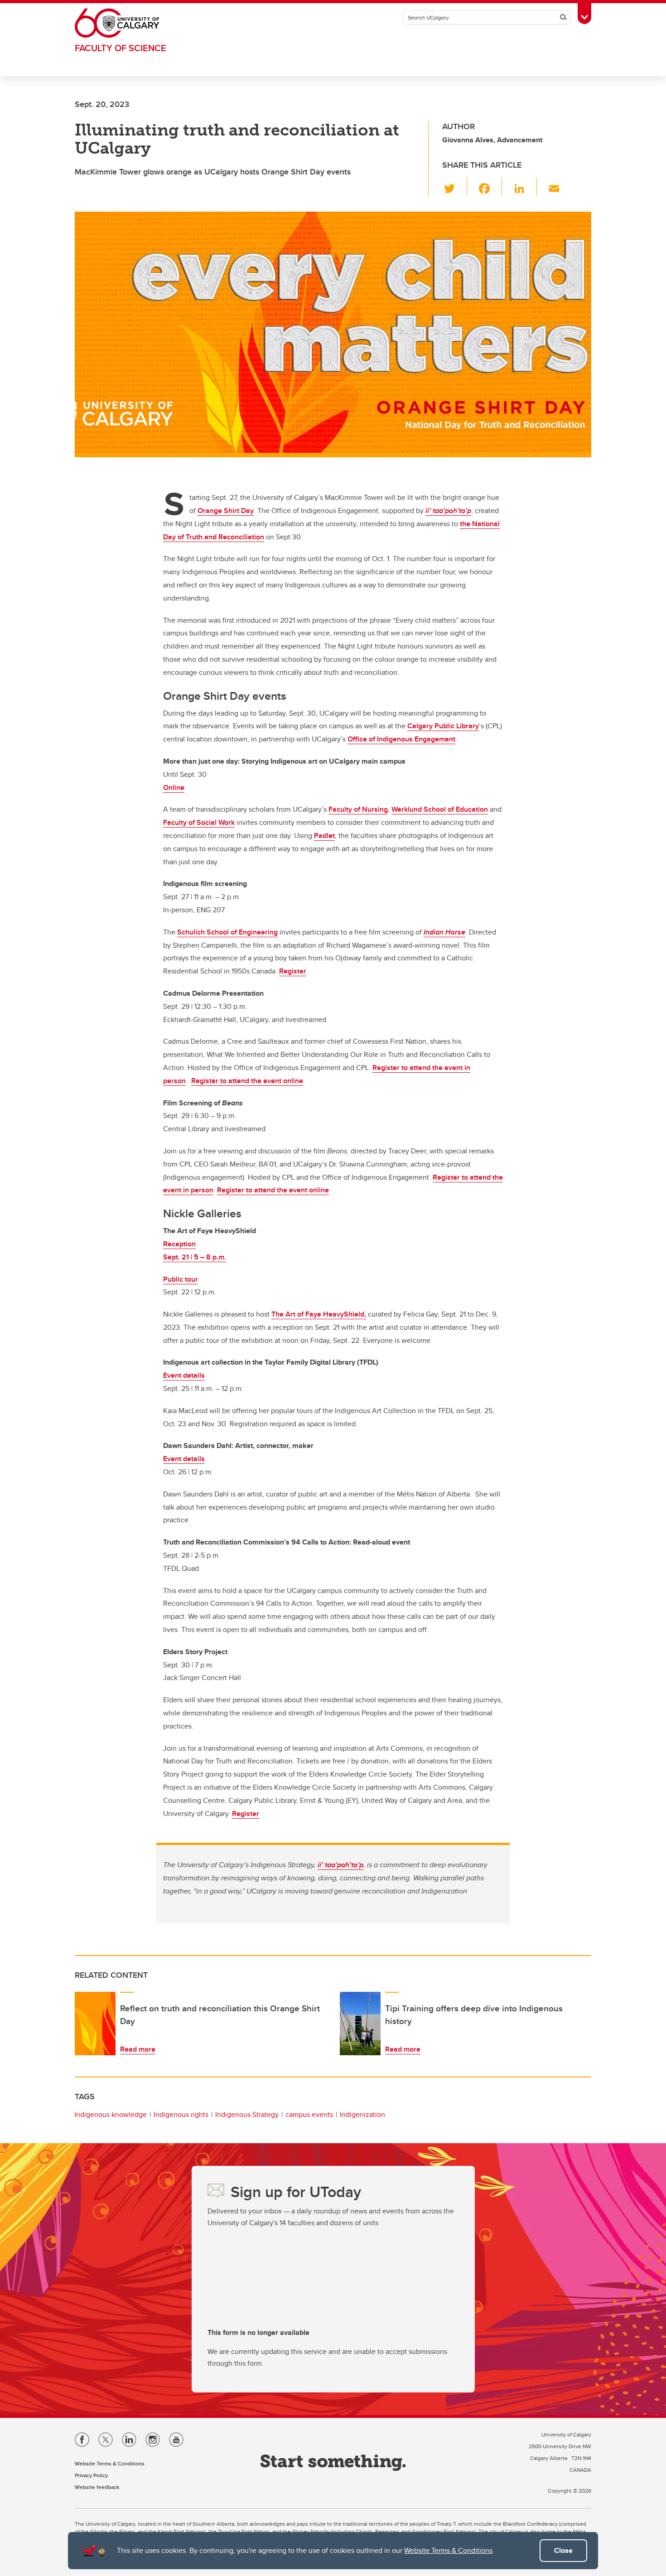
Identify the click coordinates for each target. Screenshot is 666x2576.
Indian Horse (444, 932)
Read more (138, 2049)
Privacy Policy (91, 2475)
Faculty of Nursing (358, 809)
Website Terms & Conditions (448, 2550)
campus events (309, 2114)
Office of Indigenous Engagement (401, 739)
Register (293, 971)
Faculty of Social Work (199, 822)
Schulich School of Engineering (227, 932)
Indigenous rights (181, 2114)
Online (174, 787)
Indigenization (362, 2114)
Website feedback (97, 2487)
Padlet (324, 835)
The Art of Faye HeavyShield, (319, 1314)
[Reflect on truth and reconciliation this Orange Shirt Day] (95, 2024)
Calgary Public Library (443, 726)
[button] (455, 187)
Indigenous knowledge (111, 2114)
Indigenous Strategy (247, 2114)
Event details (184, 1375)
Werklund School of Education (440, 809)
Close (563, 2550)
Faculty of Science (121, 48)
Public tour (181, 1279)
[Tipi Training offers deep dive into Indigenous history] (360, 2024)
